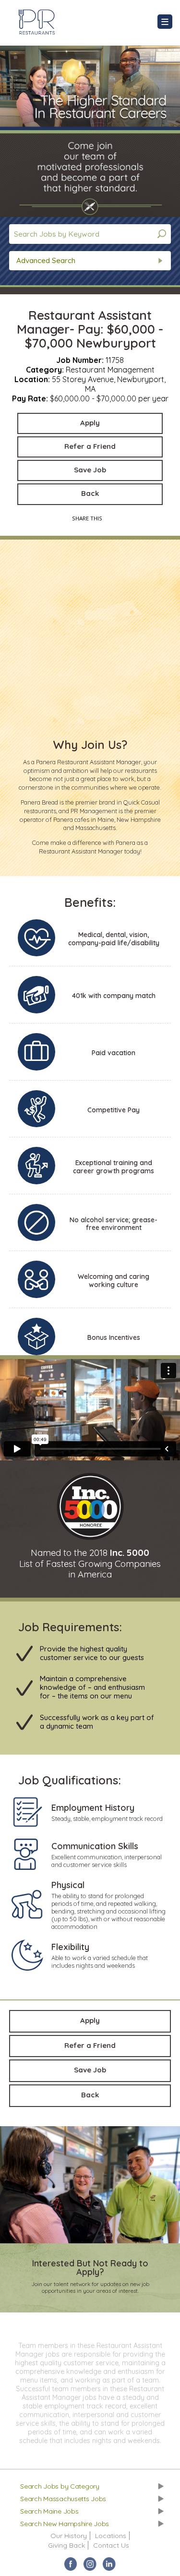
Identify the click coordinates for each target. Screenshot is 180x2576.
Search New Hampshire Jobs (65, 2524)
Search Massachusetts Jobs (63, 2499)
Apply (90, 423)
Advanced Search (46, 260)
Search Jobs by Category (60, 2486)
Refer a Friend (90, 446)
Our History (69, 2536)
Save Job (90, 470)
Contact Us (111, 2545)
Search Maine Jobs (49, 2511)
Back (90, 493)
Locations (111, 2536)
